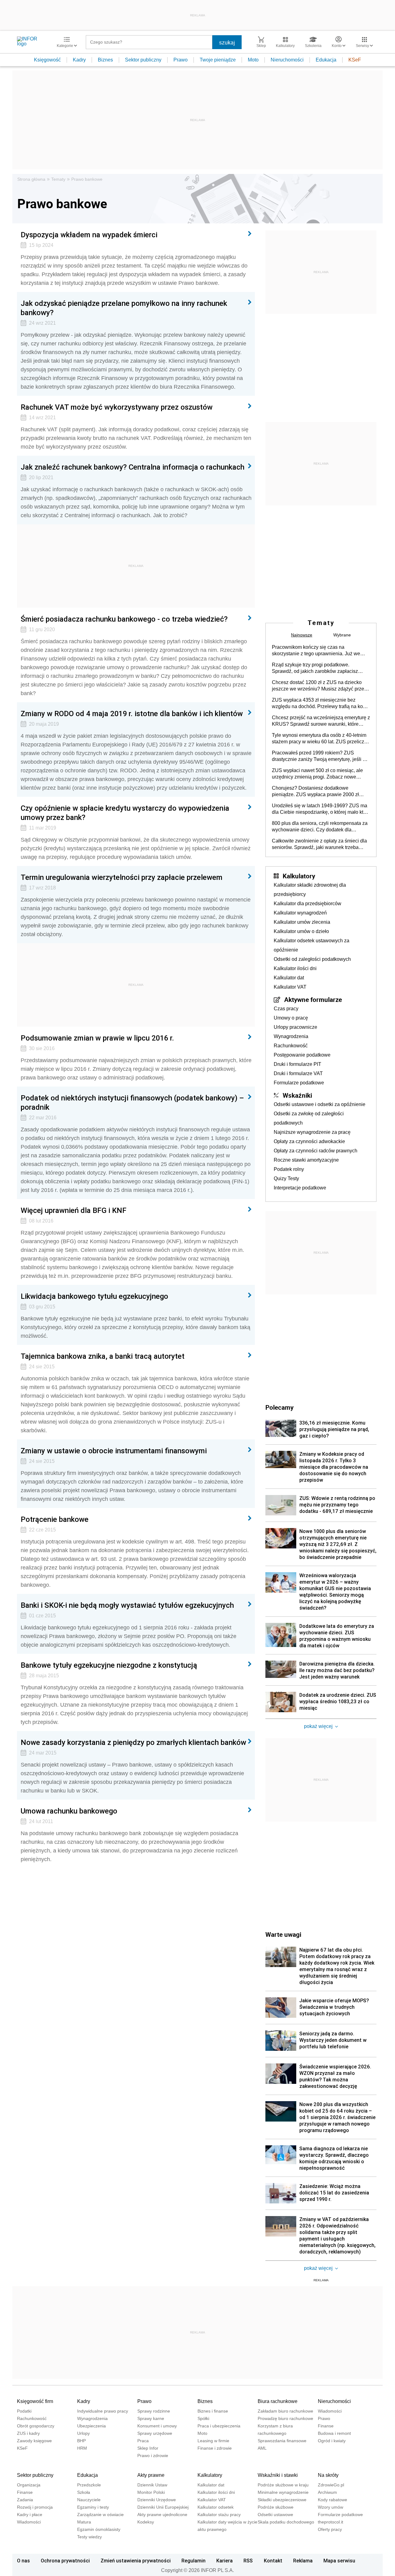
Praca (143, 2441)
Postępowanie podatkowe (302, 1055)
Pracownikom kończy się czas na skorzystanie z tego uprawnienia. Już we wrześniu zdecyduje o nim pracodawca (316, 651)
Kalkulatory (299, 876)
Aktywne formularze (313, 999)
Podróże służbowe (276, 2507)
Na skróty (328, 2475)
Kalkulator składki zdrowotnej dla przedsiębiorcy (310, 890)
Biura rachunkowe (278, 2401)
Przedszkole (89, 2485)
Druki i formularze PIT (297, 1064)
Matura (84, 2522)
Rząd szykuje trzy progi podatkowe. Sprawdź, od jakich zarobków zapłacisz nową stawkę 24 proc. (315, 668)
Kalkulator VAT (290, 987)
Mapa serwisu (339, 2561)
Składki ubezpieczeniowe (282, 2500)
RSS (248, 2561)
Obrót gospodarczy (36, 2426)
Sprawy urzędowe (155, 2433)
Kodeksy (146, 2522)
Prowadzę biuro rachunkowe (285, 2418)
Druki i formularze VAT (298, 1073)
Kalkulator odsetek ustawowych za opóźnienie (312, 945)
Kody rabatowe (333, 2500)
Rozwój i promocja (35, 2507)
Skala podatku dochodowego (286, 2522)
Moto (253, 60)
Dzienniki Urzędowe (157, 2500)
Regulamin (193, 2561)
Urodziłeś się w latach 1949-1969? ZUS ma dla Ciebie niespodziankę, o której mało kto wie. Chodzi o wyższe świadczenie (320, 809)
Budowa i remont (334, 2433)
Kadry (79, 60)
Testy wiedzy (89, 2537)
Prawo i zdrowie (153, 2456)
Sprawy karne (151, 2418)
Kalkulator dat (289, 978)
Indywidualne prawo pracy (103, 2411)
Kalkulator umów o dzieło (301, 931)
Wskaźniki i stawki (278, 2475)
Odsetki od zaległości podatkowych (312, 959)
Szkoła (84, 2492)
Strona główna (31, 179)
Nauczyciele (89, 2500)
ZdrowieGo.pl (331, 2485)
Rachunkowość (291, 1046)
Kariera (225, 2561)
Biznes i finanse (213, 2411)
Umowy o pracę (291, 1018)
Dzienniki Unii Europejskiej (163, 2507)
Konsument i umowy (157, 2426)
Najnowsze (302, 635)
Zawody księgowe (34, 2441)
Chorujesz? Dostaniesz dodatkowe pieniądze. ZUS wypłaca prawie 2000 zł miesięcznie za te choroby (315, 792)
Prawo (181, 60)
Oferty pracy (330, 2529)
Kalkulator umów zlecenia (302, 922)
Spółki (203, 2418)
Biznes (105, 60)
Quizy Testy (286, 1178)
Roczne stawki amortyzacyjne (306, 1160)
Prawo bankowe (87, 179)
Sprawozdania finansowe (282, 2441)
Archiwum (327, 2492)
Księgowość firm (35, 2401)
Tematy (58, 179)
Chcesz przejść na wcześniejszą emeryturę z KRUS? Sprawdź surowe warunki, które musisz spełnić (321, 721)
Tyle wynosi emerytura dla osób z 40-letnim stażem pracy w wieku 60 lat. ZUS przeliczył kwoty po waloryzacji (320, 739)
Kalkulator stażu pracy (219, 2515)
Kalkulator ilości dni (295, 968)
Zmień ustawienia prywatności (136, 2561)
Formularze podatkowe (299, 1083)
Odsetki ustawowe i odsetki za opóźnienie (320, 1104)
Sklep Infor (148, 2448)
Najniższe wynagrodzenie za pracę (312, 1132)
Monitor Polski (151, 2492)
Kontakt (273, 2561)
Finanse (326, 2426)
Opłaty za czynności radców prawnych (316, 1151)
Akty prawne (151, 2475)
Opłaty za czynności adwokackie (309, 1141)
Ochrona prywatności (65, 2561)
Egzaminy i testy (93, 2507)
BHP (81, 2441)
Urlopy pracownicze (295, 1027)
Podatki (24, 2411)
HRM (82, 2448)
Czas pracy (286, 1009)
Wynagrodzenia (291, 1036)
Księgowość (47, 60)
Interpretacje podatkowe (300, 1188)
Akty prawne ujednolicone (162, 2515)
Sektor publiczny (143, 60)
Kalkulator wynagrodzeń (300, 913)
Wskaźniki (297, 1095)
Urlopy (83, 2433)
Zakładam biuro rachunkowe (285, 2411)
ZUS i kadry (28, 2433)
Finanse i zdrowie (215, 2448)
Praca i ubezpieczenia (219, 2426)
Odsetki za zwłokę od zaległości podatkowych (309, 1118)
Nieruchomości (287, 60)
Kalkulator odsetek (216, 2507)
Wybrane (342, 635)
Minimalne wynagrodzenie (283, 2492)
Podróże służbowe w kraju (283, 2485)
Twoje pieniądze (218, 60)
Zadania (25, 2500)
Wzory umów (331, 2507)
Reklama (303, 2561)
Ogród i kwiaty (332, 2441)
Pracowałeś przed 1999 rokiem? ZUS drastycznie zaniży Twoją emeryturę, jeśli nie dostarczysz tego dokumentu (321, 756)
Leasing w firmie (213, 2441)
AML (262, 2448)
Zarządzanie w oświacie (100, 2515)
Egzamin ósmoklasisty (99, 2529)
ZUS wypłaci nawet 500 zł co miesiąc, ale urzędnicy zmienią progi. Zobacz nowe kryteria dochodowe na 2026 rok (317, 774)
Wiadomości (330, 2411)
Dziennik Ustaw (152, 2485)
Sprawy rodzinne (154, 2411)
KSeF (355, 60)
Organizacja (29, 2485)
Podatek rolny (289, 1169)
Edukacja (326, 60)
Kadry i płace (30, 2515)
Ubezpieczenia (91, 2426)
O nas (23, 2561)
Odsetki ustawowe (275, 2515)
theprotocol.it (331, 2522)
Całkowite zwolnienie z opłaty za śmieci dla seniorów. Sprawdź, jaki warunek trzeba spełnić (319, 844)
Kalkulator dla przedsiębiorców (308, 904)
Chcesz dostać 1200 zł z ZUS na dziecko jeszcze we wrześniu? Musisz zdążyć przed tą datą (319, 686)
